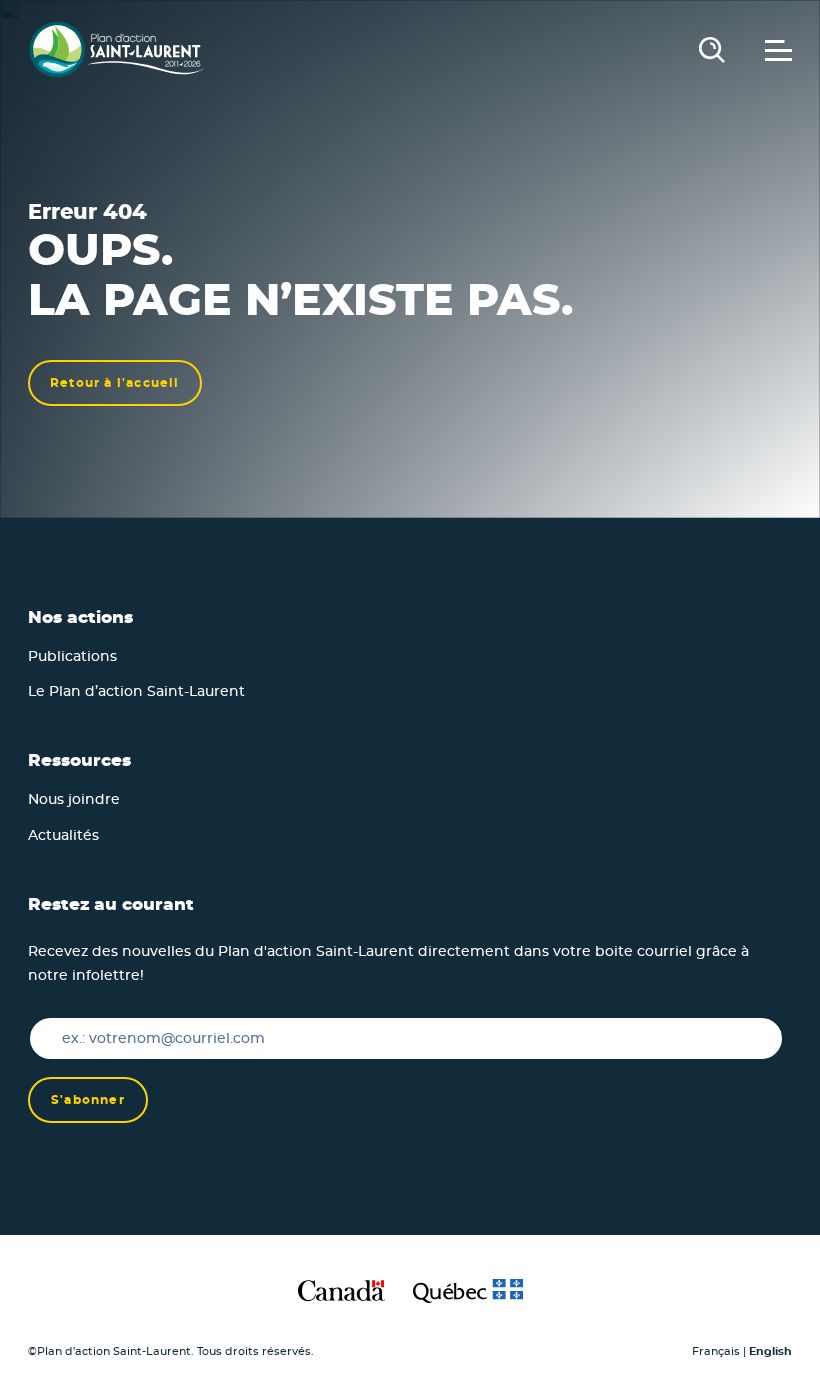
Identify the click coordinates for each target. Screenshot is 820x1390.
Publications (72, 657)
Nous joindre (74, 800)
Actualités (63, 836)
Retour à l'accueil (115, 383)
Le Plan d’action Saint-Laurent (136, 692)
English (770, 1351)
